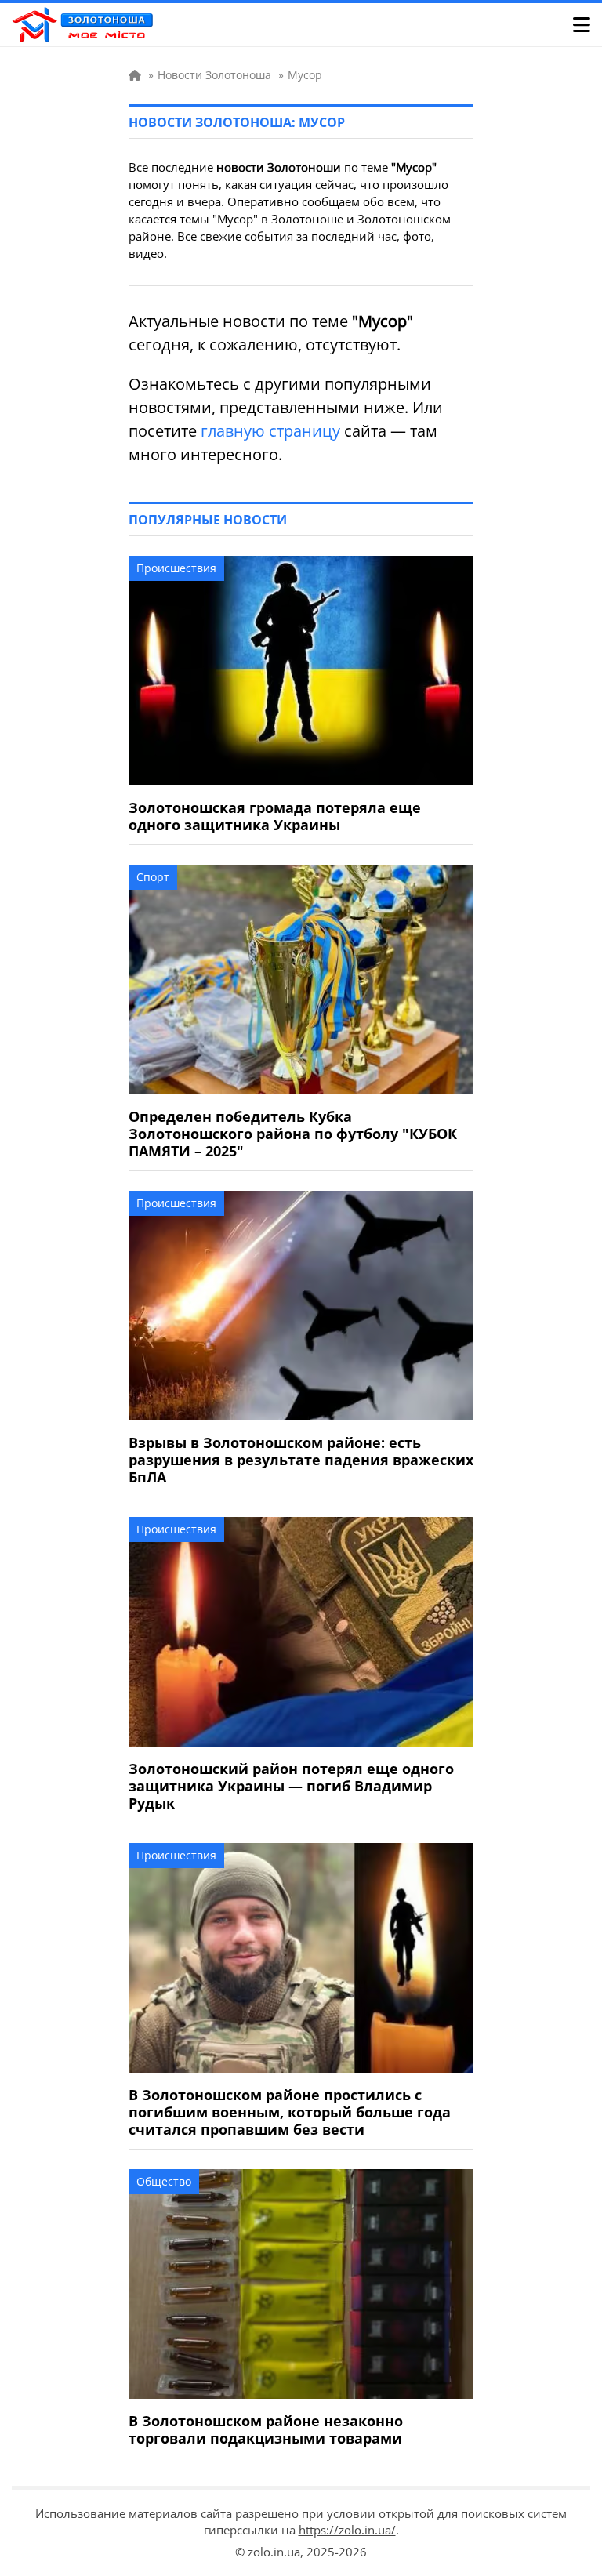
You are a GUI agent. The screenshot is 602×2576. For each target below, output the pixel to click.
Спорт (153, 877)
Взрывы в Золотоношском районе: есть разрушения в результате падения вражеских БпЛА (301, 1460)
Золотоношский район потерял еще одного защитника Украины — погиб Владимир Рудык (291, 1786)
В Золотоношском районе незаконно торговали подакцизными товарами (266, 2429)
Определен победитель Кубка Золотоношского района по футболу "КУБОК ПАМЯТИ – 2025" (293, 1134)
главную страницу (270, 431)
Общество (164, 2181)
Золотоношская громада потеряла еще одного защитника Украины (275, 816)
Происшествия (176, 568)
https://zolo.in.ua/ (347, 2530)
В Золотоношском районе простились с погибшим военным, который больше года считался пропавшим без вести (290, 2112)
